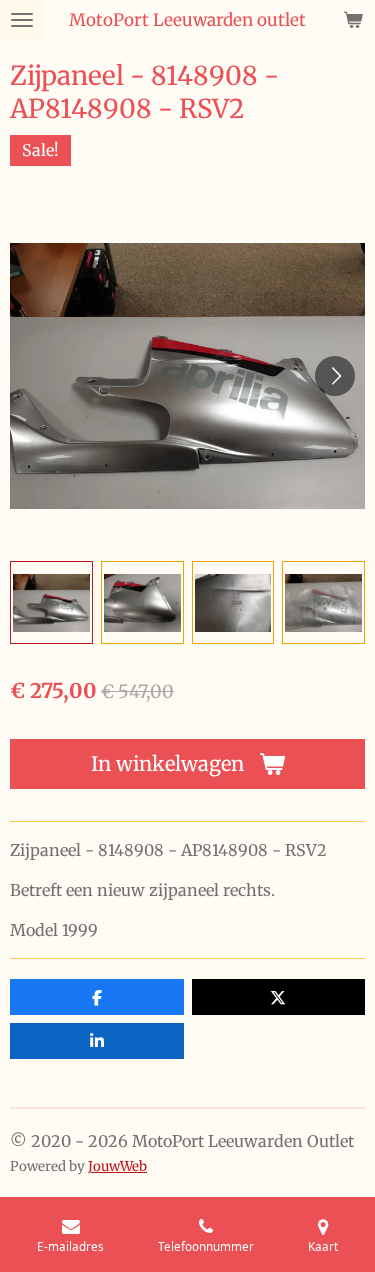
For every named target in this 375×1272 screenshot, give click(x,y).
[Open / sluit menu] (22, 20)
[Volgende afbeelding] (335, 376)
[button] (51, 602)
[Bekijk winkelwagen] (353, 20)
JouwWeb (117, 1166)
